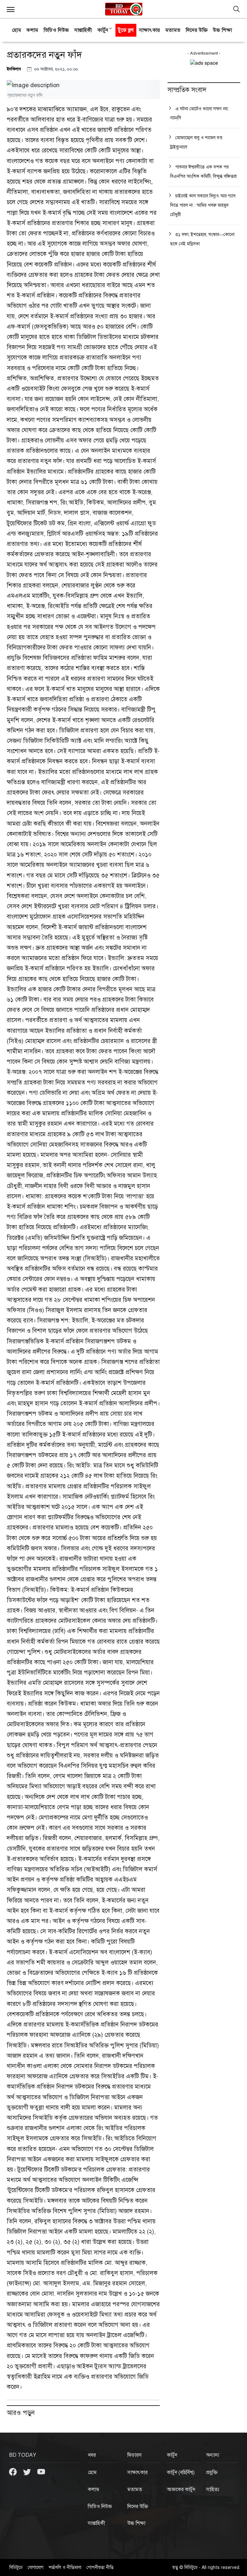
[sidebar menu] (11, 9)
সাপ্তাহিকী (83, 30)
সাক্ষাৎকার (150, 30)
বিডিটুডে (16, 2567)
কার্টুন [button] (103, 30)
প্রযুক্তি (212, 2472)
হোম (17, 30)
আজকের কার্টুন (181, 2490)
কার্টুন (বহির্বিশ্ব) (181, 2472)
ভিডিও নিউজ (56, 30)
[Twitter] (28, 2472)
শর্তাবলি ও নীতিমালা (65, 2567)
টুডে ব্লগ (126, 30)
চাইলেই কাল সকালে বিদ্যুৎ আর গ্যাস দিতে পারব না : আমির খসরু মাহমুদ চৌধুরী (203, 205)
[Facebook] (14, 2472)
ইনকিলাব (14, 69)
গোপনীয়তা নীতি (100, 2567)
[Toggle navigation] (236, 9)
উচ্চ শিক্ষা (222, 30)
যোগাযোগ (36, 2567)
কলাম (32, 30)
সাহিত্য (213, 2490)
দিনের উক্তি (197, 30)
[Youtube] (41, 2472)
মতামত (173, 30)
